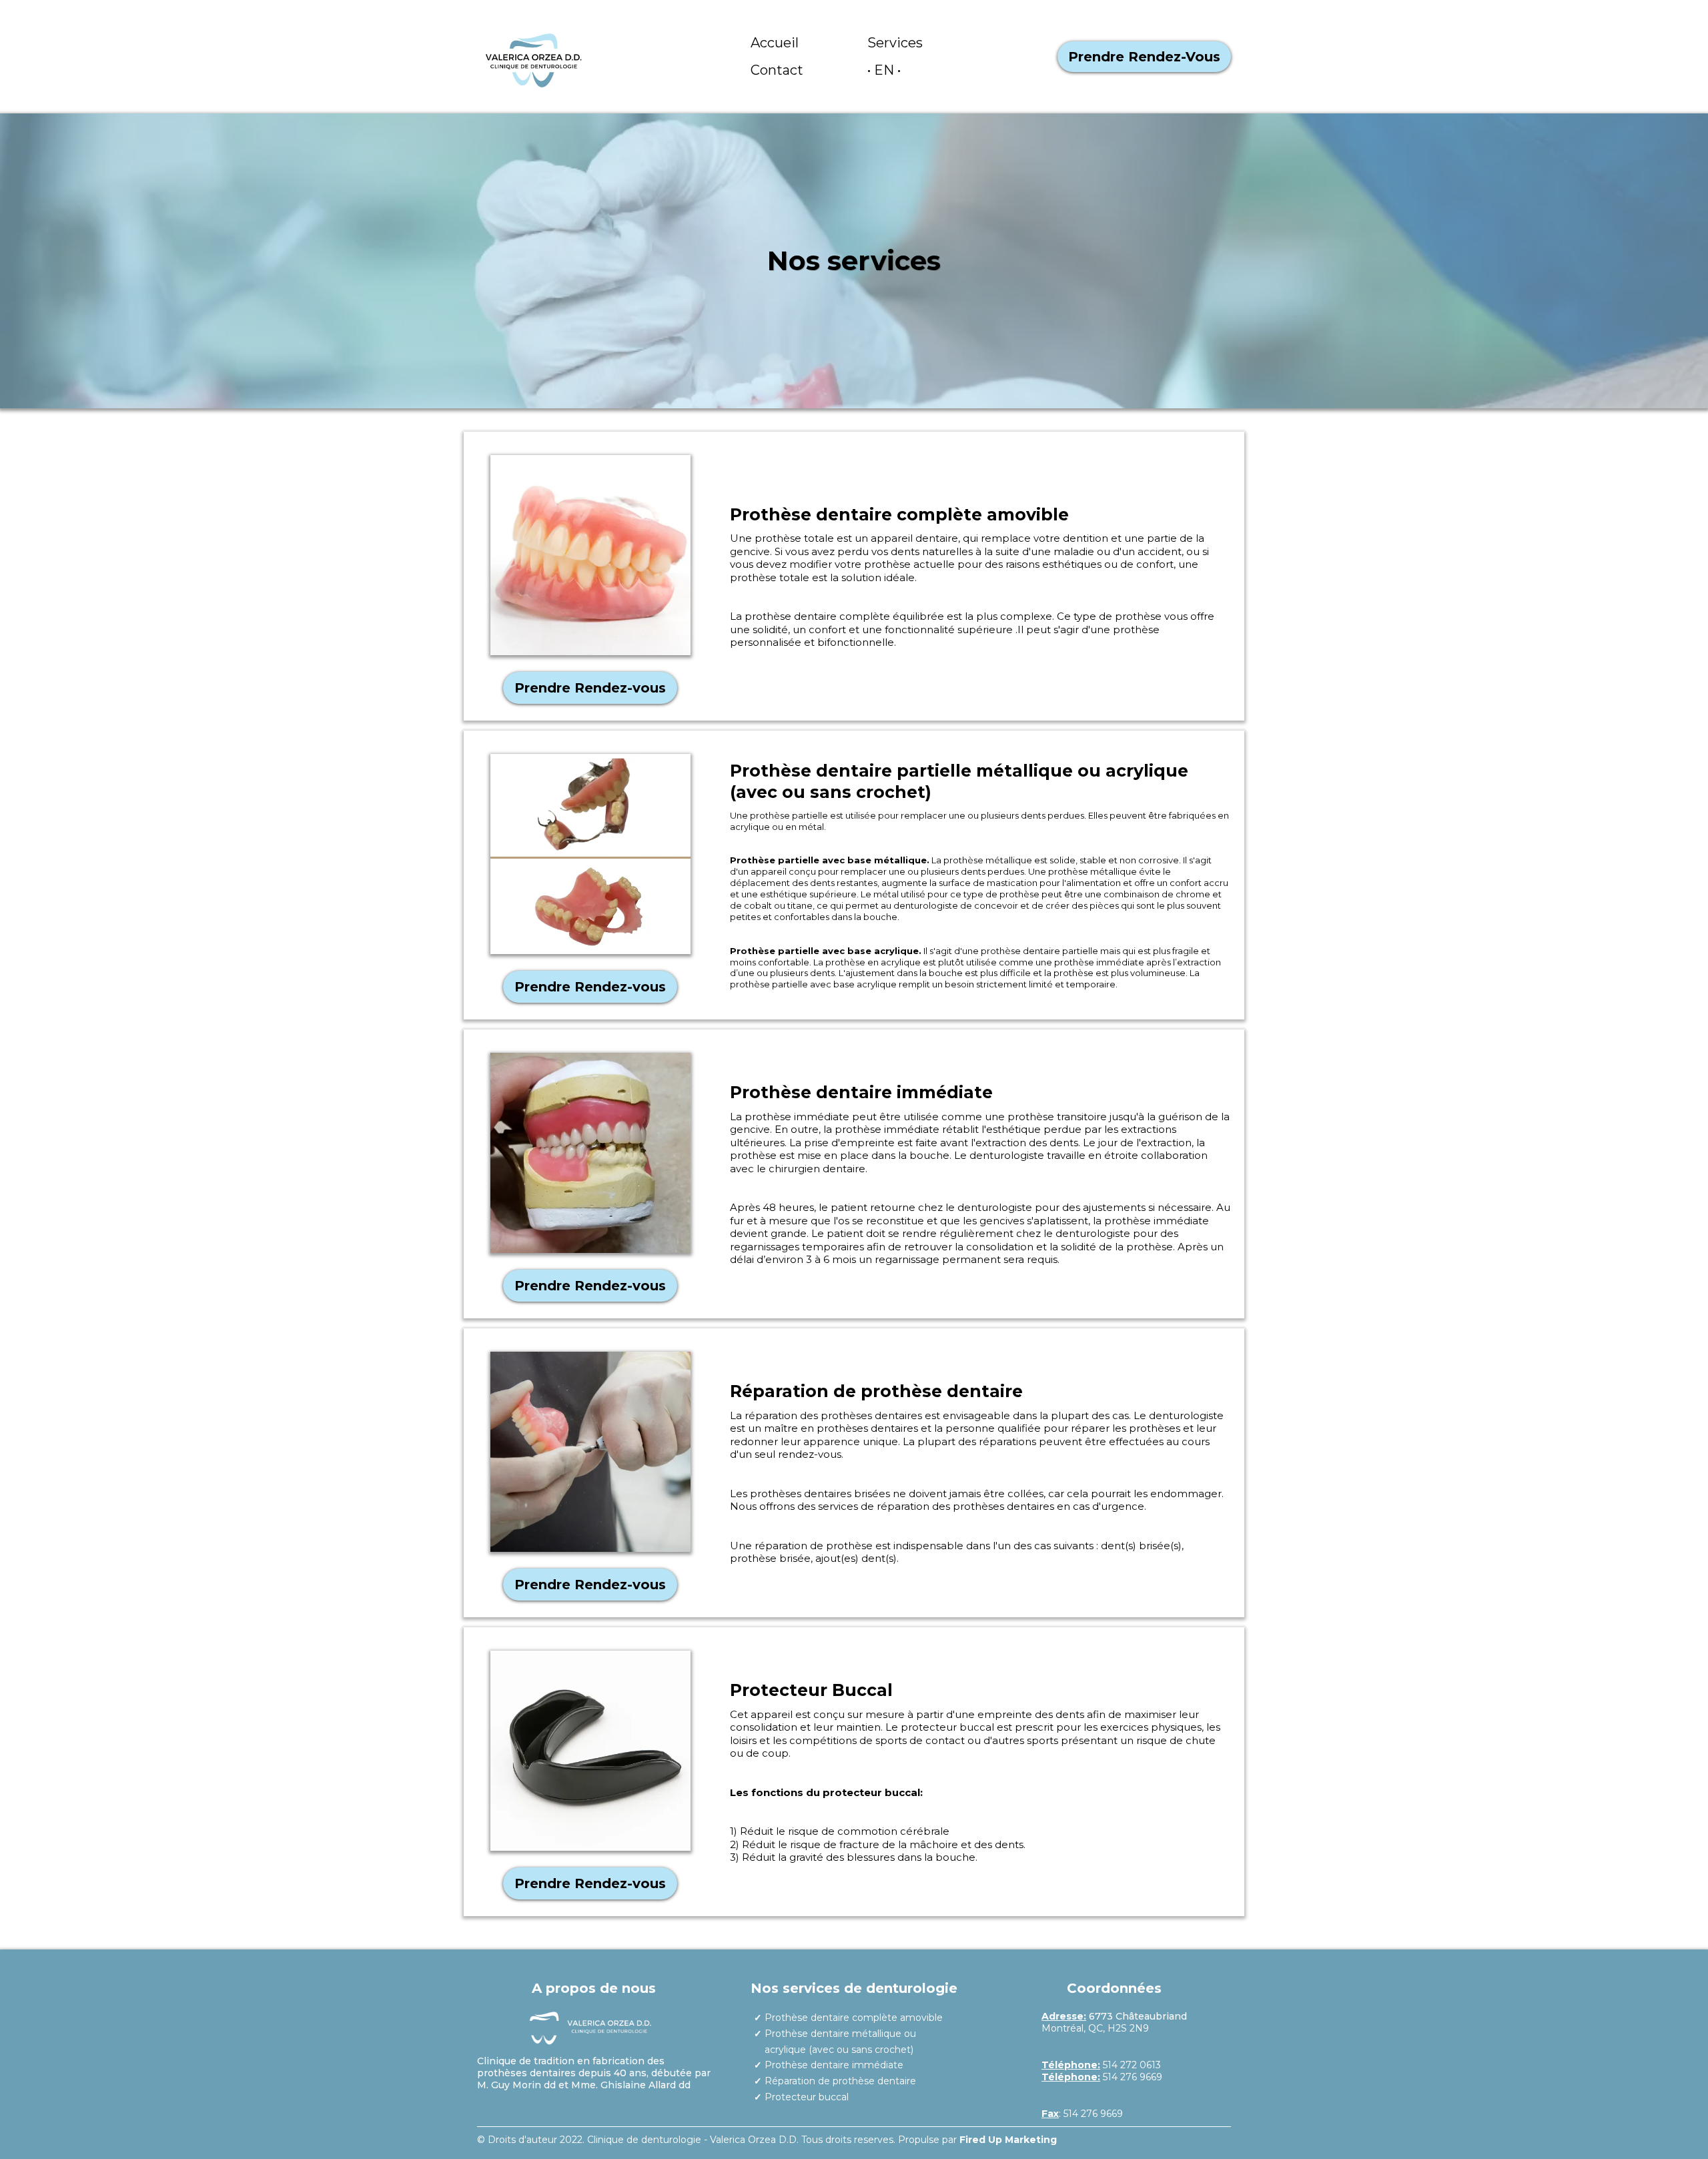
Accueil (775, 43)
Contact (777, 70)
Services (895, 43)
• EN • (884, 70)
